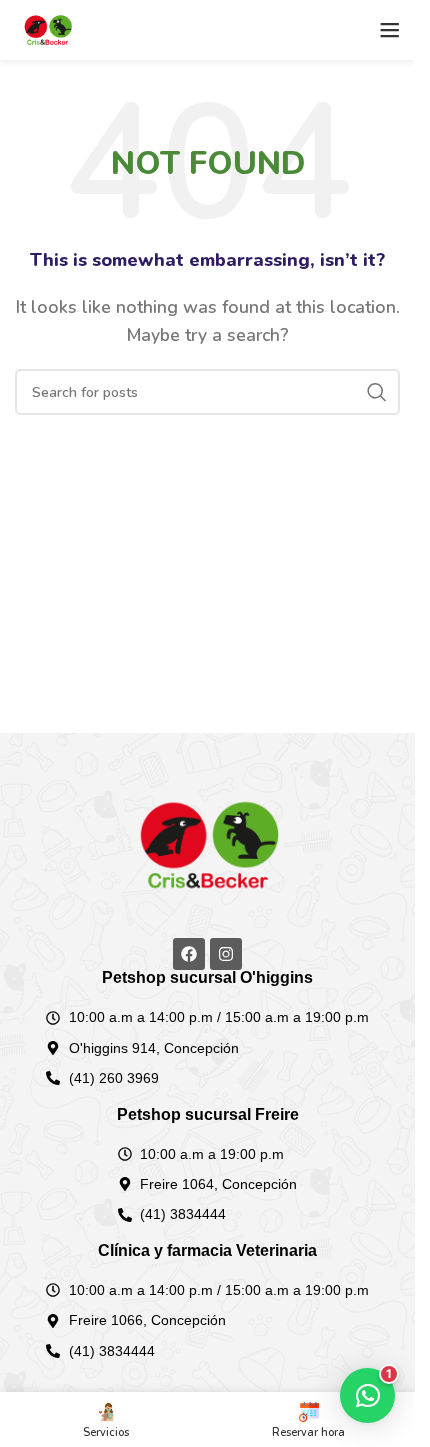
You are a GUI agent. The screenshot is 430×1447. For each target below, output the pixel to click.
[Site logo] (47, 29)
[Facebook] (189, 954)
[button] (367, 1395)
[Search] (377, 392)
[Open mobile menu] (390, 30)
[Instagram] (226, 954)
